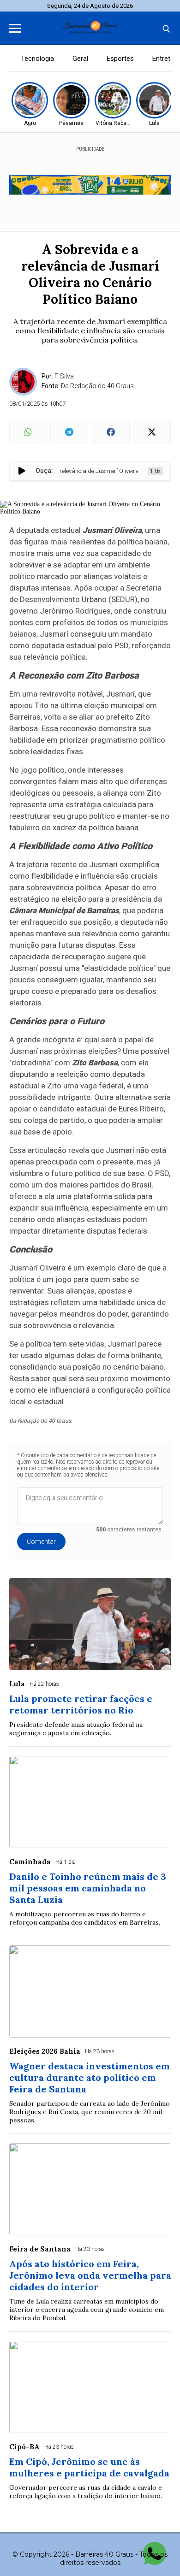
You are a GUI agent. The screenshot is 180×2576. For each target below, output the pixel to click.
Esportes (120, 59)
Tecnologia (37, 59)
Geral (80, 59)
